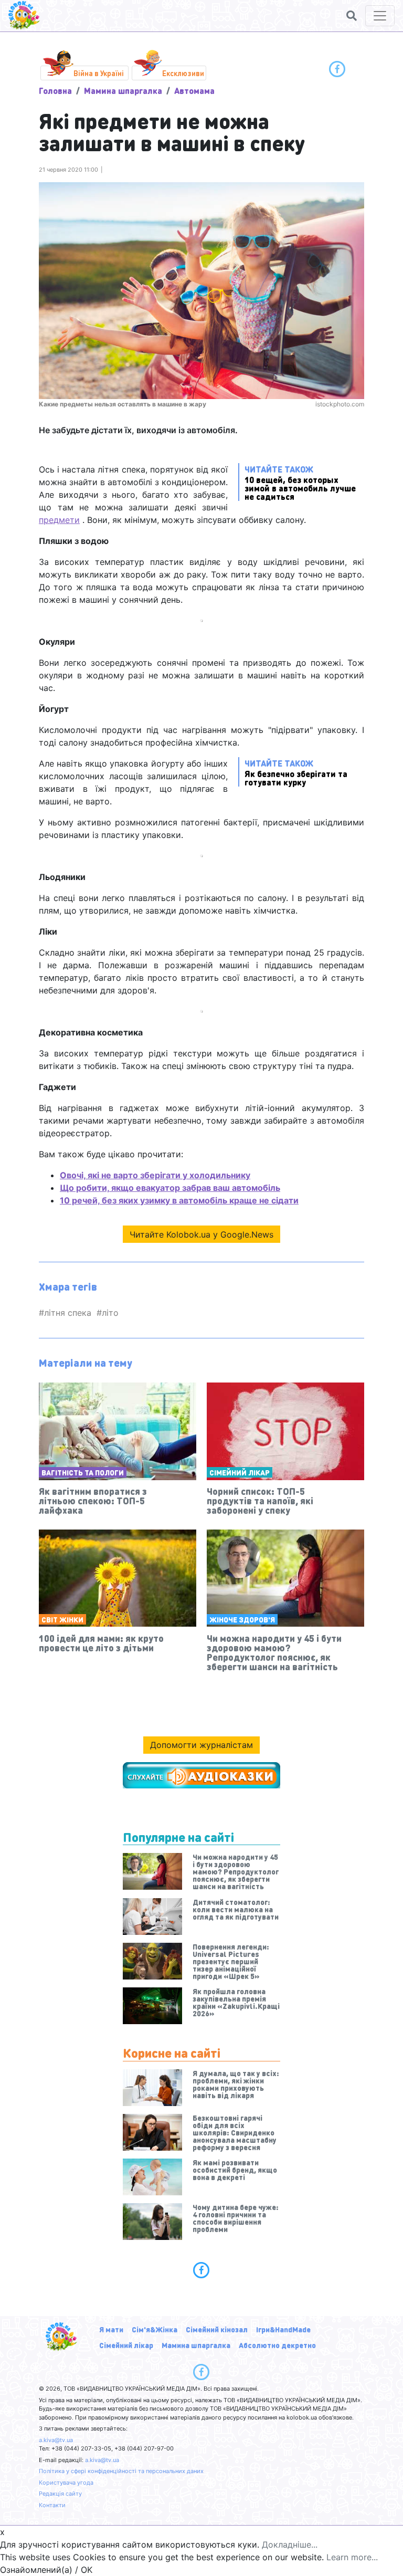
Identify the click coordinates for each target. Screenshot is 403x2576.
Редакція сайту (60, 2494)
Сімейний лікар (240, 1472)
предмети (59, 520)
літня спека (68, 1313)
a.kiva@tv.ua (56, 2440)
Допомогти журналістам (201, 1745)
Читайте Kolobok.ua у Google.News (201, 1234)
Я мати (111, 2329)
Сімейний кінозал (217, 2329)
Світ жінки (62, 1619)
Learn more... (352, 2557)
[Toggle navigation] (380, 16)
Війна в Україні (99, 73)
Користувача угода (66, 2483)
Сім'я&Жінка (155, 2329)
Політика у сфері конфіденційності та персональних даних (121, 2471)
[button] (352, 16)
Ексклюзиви (183, 73)
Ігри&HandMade (283, 2329)
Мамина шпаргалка (123, 91)
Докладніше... (290, 2544)
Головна (55, 91)
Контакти (52, 2505)
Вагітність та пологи (83, 1472)
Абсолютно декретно (277, 2345)
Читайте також (300, 482)
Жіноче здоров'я (242, 1619)
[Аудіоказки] (201, 1775)
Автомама (194, 91)
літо (110, 1313)
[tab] (201, 2270)
